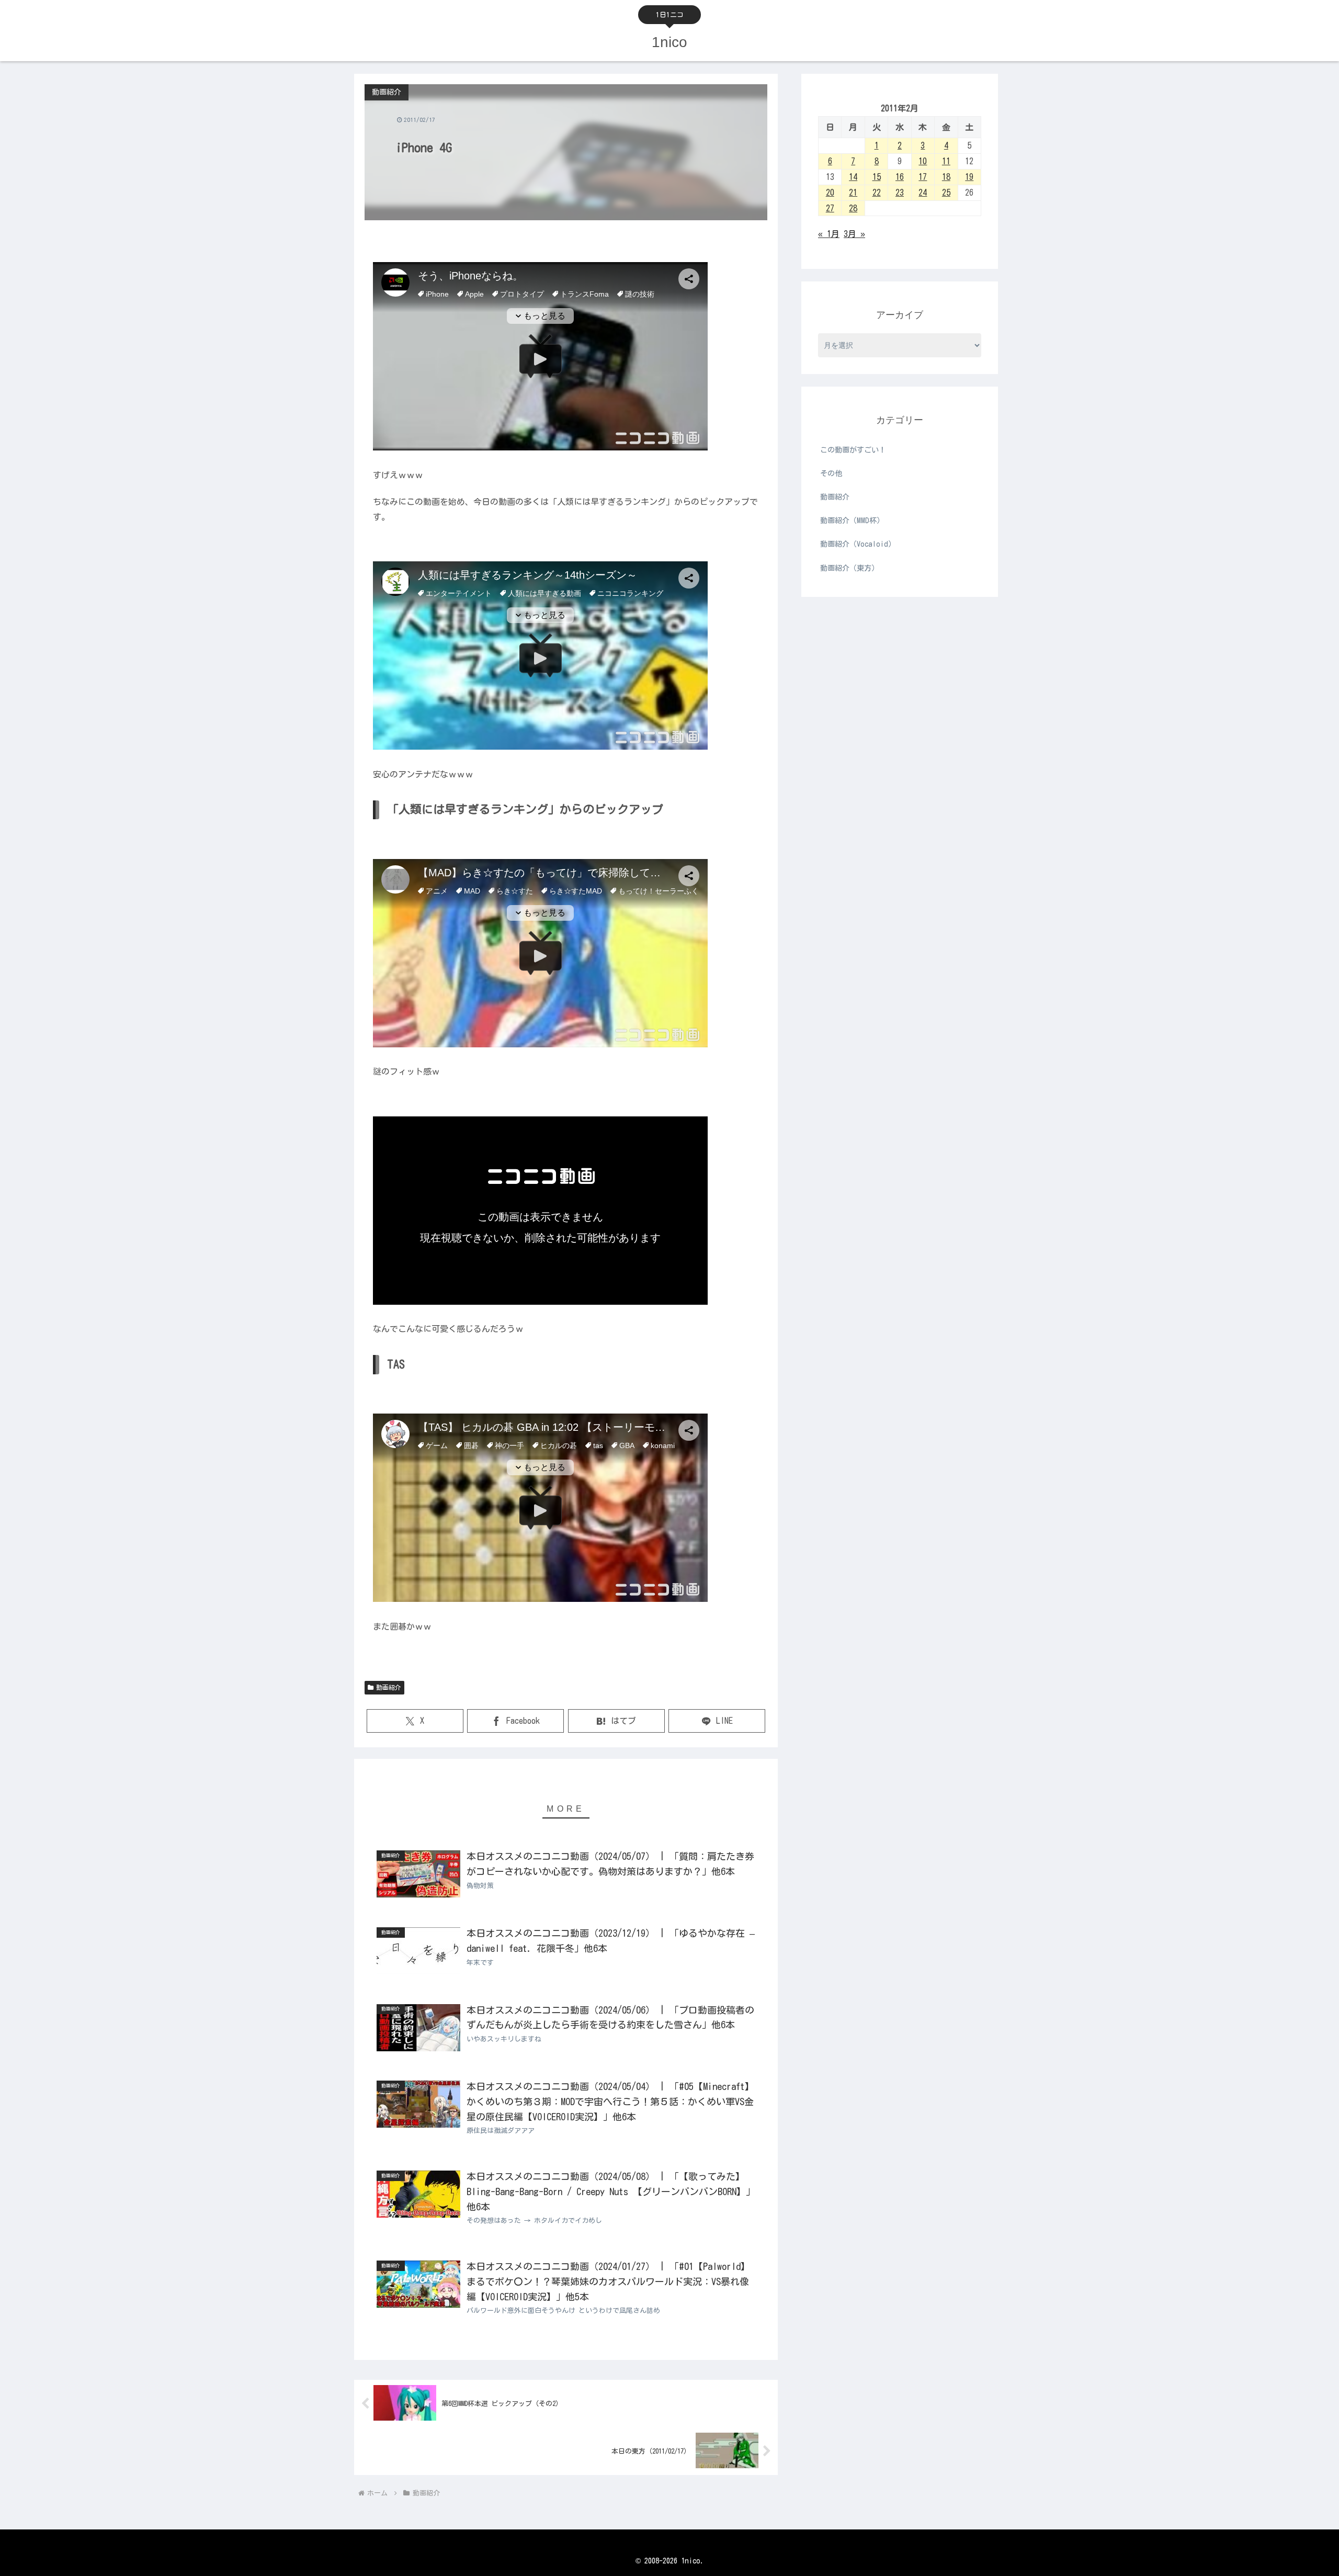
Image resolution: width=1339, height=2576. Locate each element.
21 (853, 193)
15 (877, 177)
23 (900, 193)
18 (946, 177)
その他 (831, 473)
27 (830, 208)
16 (900, 177)
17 (923, 177)
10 (923, 161)
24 (923, 193)
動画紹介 (389, 1687)
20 (830, 193)
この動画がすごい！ (853, 450)
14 (853, 177)
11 (946, 161)
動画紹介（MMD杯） (852, 521)
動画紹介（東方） (849, 568)
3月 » (854, 234)
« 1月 (829, 234)
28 (853, 208)
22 (877, 193)
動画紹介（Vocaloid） (858, 544)
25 (946, 193)
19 (969, 177)
